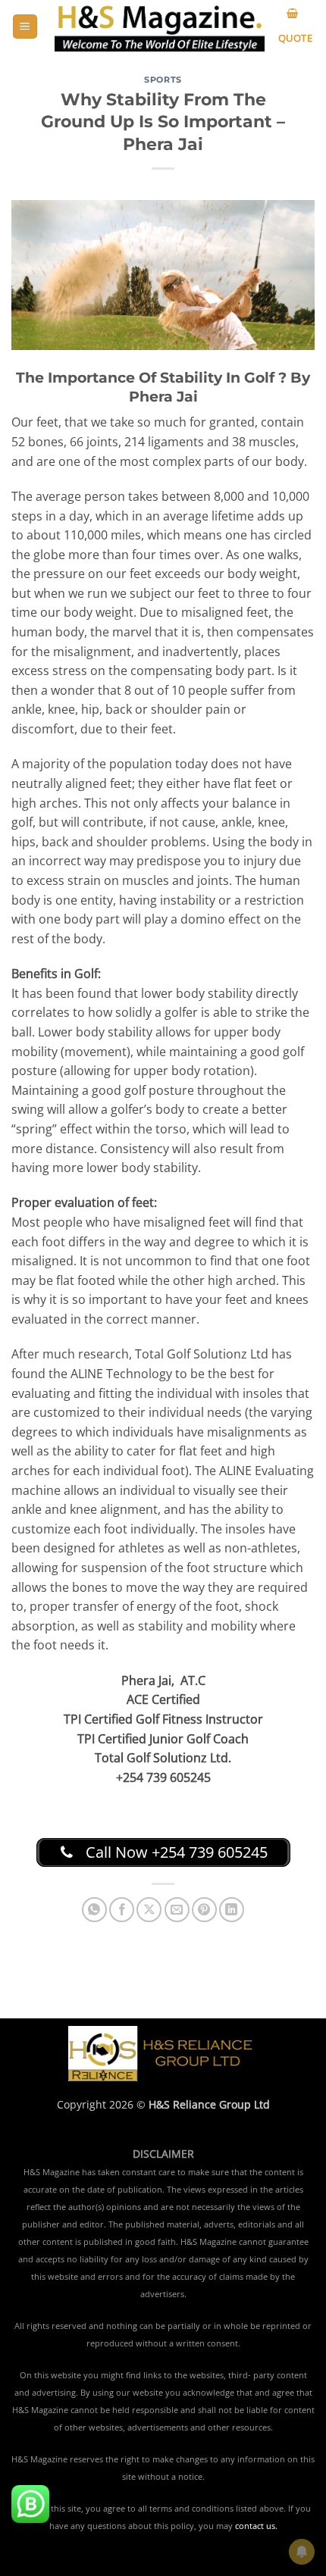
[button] (25, 27)
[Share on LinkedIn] (232, 1910)
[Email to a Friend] (177, 1910)
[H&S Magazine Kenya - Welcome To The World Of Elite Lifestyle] (160, 26)
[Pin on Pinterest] (204, 1910)
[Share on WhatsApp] (94, 1910)
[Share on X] (149, 1910)
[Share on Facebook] (122, 1910)
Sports (163, 80)
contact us (255, 2526)
